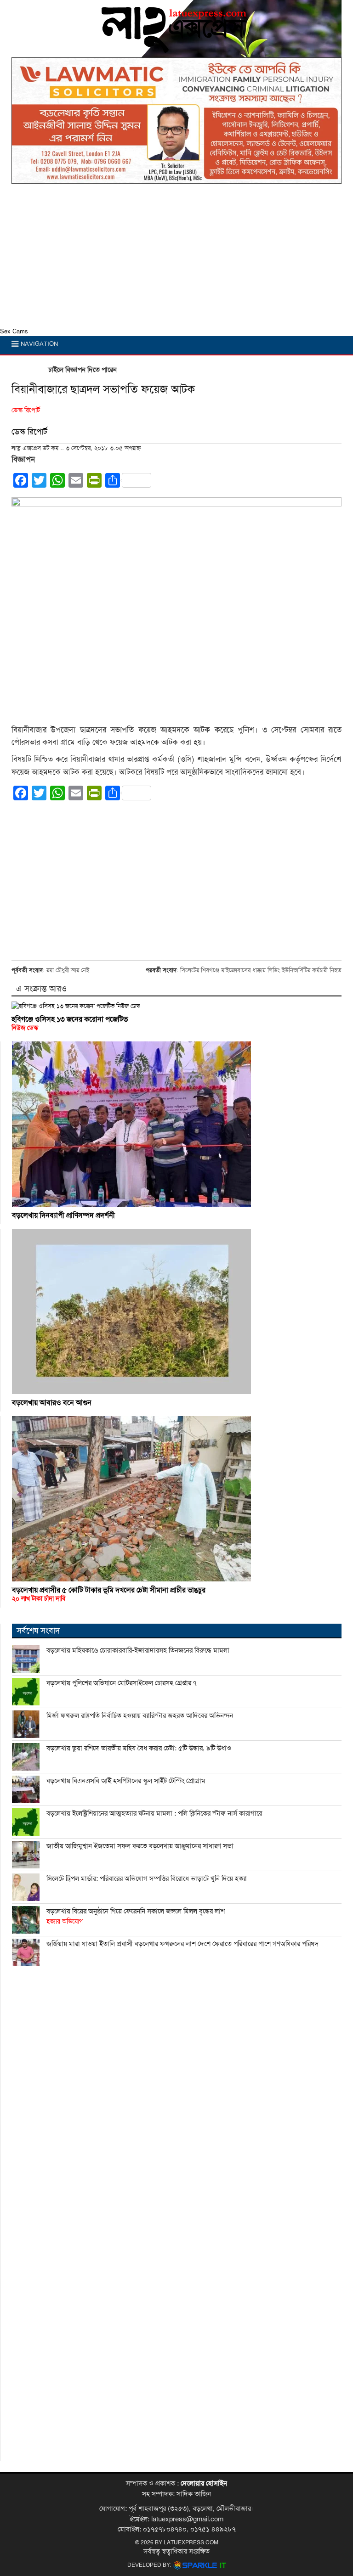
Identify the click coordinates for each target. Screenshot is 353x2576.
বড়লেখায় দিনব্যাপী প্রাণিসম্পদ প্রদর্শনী (63, 1215)
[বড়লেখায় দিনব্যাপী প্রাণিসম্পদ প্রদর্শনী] (177, 1124)
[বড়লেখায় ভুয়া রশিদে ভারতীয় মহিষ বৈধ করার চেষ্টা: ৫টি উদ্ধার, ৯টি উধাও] (26, 1757)
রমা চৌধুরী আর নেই (68, 970)
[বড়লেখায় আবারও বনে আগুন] (177, 1311)
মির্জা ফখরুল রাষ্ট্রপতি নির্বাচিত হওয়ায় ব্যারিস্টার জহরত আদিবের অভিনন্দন (140, 1715)
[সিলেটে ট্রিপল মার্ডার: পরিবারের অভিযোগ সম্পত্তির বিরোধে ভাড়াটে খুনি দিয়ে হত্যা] (26, 1887)
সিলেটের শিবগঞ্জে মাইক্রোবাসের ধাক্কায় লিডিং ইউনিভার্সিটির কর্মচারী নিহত (261, 970)
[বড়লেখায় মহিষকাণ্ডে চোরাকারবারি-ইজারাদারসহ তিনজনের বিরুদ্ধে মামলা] (26, 1659)
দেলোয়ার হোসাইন (204, 2483)
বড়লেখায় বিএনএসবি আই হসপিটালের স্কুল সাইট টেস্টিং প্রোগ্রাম (126, 1781)
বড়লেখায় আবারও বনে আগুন (52, 1403)
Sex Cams (14, 332)
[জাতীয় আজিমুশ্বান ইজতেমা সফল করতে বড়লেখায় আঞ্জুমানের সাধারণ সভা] (26, 1855)
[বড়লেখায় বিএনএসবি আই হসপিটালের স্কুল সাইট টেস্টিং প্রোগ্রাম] (26, 1789)
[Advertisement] (176, 258)
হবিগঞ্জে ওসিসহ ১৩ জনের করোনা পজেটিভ (70, 1023)
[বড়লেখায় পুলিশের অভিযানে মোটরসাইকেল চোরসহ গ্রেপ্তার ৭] (26, 1692)
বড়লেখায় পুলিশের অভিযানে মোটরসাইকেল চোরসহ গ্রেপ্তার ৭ (122, 1683)
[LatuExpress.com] (174, 49)
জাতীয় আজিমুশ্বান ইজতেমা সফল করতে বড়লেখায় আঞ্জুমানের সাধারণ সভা (140, 1846)
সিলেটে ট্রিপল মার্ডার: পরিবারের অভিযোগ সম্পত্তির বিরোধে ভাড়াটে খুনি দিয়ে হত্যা (147, 1879)
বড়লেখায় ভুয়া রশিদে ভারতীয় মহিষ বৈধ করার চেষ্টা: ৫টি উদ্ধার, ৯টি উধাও (139, 1748)
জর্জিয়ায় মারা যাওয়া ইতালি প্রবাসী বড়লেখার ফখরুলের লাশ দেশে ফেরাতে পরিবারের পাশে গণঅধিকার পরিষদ (182, 1944)
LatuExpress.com (191, 2542)
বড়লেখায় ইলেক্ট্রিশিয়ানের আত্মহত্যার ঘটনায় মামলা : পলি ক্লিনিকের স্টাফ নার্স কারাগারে (154, 1813)
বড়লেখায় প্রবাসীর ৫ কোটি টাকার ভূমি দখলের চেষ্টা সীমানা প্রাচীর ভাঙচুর (109, 1594)
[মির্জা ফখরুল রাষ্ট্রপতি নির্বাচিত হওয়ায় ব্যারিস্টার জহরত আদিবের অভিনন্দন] (26, 1724)
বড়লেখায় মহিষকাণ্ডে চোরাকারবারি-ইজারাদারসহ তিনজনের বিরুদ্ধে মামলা (138, 1650)
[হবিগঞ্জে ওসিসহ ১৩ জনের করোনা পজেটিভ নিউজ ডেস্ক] (176, 1006)
